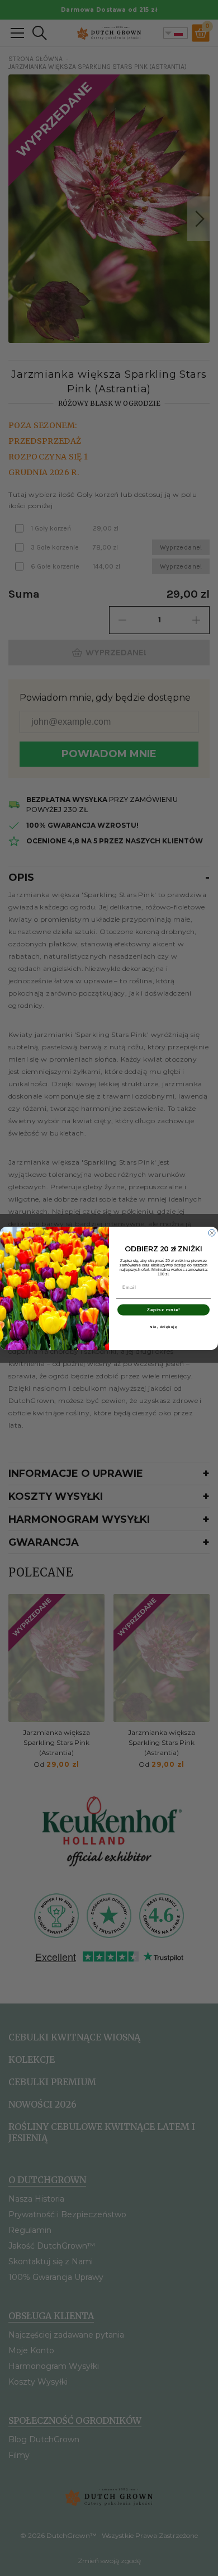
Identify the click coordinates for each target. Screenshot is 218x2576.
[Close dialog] (212, 1233)
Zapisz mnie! (164, 1310)
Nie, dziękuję (163, 1327)
